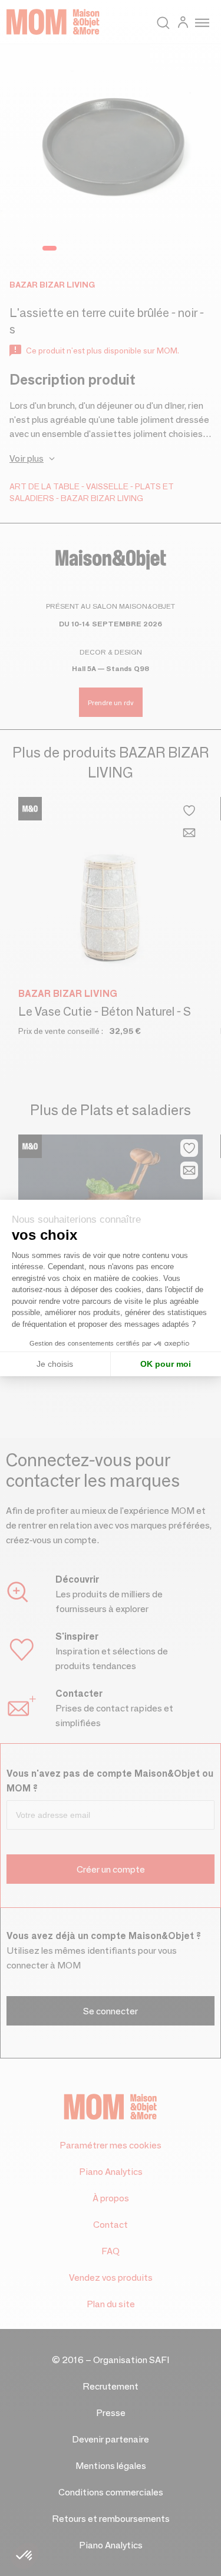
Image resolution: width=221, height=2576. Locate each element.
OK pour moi (166, 1364)
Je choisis (55, 1364)
